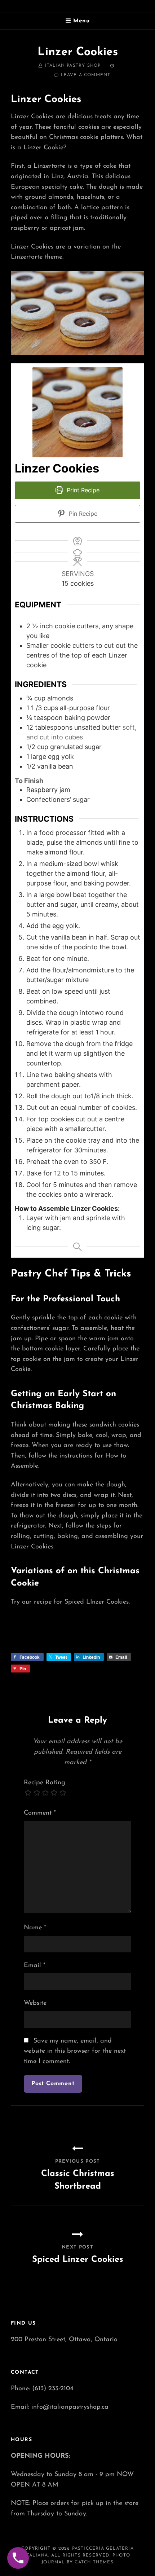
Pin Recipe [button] (82, 514)
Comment (40, 1813)
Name (35, 1928)
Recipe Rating (45, 1783)
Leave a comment (86, 75)
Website (35, 2003)
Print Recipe (82, 490)
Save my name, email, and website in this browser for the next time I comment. (75, 2051)
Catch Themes (94, 2562)
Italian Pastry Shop (73, 66)
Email (35, 1966)
